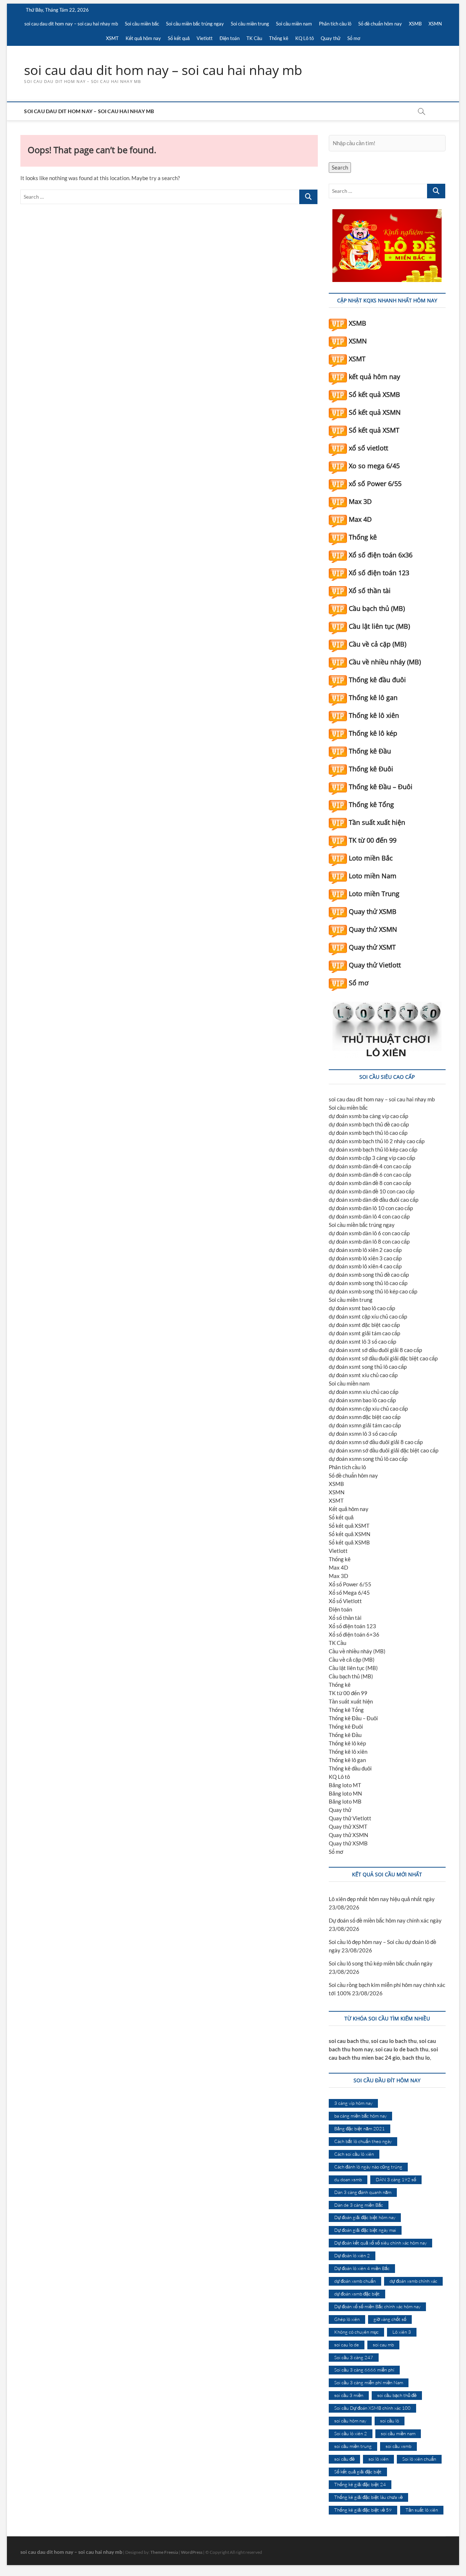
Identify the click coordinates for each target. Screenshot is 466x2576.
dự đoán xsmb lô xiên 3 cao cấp (365, 1258)
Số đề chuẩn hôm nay (380, 24)
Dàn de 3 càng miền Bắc (359, 2205)
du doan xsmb (348, 2179)
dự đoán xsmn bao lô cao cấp (362, 1400)
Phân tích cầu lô (335, 24)
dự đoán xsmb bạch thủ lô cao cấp (368, 1133)
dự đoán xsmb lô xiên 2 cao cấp (365, 1250)
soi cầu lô (390, 2421)
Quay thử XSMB (373, 911)
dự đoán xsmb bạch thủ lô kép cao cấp (373, 1149)
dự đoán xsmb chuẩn (355, 2281)
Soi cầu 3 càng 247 (354, 2357)
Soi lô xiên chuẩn (419, 2459)
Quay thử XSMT (372, 947)
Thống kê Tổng (371, 804)
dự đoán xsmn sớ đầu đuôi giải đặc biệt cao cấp (384, 1450)
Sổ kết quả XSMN (375, 412)
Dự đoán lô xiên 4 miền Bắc (362, 2268)
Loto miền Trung (374, 894)
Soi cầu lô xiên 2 (351, 2433)
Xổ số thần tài (370, 591)
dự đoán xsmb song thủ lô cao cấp (368, 1283)
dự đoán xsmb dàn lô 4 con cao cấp (369, 1216)
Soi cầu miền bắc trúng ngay (195, 24)
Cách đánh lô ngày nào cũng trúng (368, 2167)
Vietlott (205, 38)
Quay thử (331, 38)
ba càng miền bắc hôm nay (360, 2116)
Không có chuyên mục (356, 2332)
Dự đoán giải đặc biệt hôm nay (365, 2217)
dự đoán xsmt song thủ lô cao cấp (368, 1367)
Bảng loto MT (345, 1785)
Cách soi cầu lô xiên (354, 2154)
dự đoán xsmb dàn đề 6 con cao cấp (370, 1174)
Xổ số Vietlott (345, 1601)
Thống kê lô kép (373, 733)
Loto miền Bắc (371, 858)
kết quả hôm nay (374, 377)
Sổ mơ (354, 38)
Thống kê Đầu (370, 751)
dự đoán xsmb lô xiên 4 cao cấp (365, 1266)
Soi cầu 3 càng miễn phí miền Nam (369, 2382)
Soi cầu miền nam (294, 24)
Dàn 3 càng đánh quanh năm (363, 2192)
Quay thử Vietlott (375, 965)
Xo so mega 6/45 (374, 466)
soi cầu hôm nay (350, 2421)
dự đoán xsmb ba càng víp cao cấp (368, 1116)
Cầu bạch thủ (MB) (377, 608)
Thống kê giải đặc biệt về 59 (363, 2510)
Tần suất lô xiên (422, 2510)
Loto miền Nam (373, 876)
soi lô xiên (378, 2459)
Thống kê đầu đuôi (377, 680)
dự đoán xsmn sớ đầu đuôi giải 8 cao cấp (376, 1442)
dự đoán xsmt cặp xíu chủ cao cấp (368, 1316)
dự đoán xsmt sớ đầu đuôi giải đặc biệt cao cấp (383, 1358)
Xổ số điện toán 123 (379, 573)
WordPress (192, 2552)
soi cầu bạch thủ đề (397, 2395)
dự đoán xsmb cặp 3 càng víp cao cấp (372, 1158)
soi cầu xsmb (398, 2446)
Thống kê (279, 38)
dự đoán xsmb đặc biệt (357, 2294)
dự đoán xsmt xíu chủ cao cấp (363, 1375)
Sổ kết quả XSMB (374, 394)
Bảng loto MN (345, 1793)
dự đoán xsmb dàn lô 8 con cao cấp (369, 1241)
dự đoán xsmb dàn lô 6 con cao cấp (369, 1233)
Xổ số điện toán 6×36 (354, 1634)
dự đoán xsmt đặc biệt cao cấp (364, 1325)
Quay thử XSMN (373, 929)
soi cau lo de (347, 2345)
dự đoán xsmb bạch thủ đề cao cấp (369, 1124)
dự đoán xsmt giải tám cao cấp (364, 1333)
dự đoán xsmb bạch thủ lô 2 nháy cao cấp (377, 1141)
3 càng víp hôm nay (353, 2103)
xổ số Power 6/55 (375, 484)
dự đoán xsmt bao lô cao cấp (362, 1308)
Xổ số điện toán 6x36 (381, 555)
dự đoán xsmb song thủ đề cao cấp (369, 1275)
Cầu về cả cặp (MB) (378, 644)
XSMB (415, 24)
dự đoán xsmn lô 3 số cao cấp (363, 1434)
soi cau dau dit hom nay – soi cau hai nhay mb (71, 24)
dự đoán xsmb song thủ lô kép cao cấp (373, 1291)
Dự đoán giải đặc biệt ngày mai (365, 2230)
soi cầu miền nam (398, 2433)
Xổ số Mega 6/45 (349, 1593)
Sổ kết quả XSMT (374, 430)
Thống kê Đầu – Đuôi (381, 787)
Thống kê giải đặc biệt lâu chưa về (368, 2497)
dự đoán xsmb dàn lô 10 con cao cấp (371, 1208)
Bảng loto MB (345, 1801)
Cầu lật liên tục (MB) (379, 626)
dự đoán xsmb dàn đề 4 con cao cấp (370, 1166)
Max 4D (360, 519)
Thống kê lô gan (373, 697)
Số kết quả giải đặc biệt (358, 2472)
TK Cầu (254, 38)
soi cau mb (383, 2345)
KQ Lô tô (305, 38)
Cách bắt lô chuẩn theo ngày (363, 2141)
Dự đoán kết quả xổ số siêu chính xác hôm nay (380, 2243)
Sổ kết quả (179, 38)
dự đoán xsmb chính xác (413, 2281)
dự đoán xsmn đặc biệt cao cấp (365, 1417)
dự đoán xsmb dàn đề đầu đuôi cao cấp (374, 1200)
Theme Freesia (164, 2552)
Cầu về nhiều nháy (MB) (385, 662)
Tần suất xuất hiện (377, 822)
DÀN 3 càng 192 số (396, 2179)
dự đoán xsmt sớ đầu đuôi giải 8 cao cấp (375, 1350)
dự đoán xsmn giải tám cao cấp (365, 1425)
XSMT (112, 38)
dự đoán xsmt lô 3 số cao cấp (362, 1341)
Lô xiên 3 (402, 2332)
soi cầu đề (344, 2459)
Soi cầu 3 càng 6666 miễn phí (364, 2370)
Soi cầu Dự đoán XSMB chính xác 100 (372, 2408)
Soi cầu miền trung (250, 24)
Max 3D (360, 501)
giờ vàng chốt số (390, 2319)
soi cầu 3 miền (349, 2395)
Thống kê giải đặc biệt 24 (360, 2484)
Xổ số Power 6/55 (350, 1584)
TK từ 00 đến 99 (373, 840)
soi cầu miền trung (353, 2446)
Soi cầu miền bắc (142, 24)
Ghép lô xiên (347, 2319)
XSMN (435, 24)
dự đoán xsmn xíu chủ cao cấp (364, 1392)
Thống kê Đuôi (371, 769)
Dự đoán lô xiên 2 (352, 2255)
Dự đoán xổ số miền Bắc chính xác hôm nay (377, 2306)
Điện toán (230, 38)
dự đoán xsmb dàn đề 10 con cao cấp (372, 1191)
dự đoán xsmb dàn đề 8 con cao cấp (370, 1183)
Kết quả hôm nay (143, 38)
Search (340, 167)
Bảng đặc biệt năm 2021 (360, 2128)
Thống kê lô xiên (374, 715)
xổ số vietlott (368, 448)
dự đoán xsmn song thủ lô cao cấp (368, 1459)
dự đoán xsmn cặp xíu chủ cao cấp (368, 1408)
